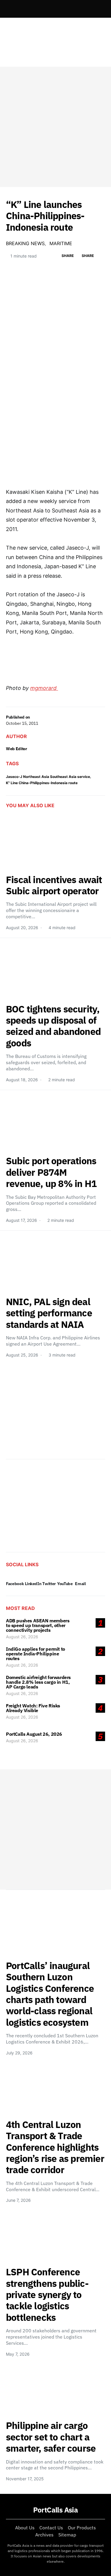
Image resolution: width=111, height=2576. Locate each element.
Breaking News (25, 243)
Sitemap (67, 2535)
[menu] (8, 9)
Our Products (82, 2528)
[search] (98, 9)
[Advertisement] (55, 127)
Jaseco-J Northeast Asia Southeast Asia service (48, 777)
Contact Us (51, 2528)
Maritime (61, 243)
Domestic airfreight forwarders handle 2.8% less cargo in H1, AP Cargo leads (38, 1682)
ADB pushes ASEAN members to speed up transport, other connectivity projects (38, 1625)
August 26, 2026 (22, 1637)
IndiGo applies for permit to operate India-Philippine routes (36, 1654)
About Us (25, 2528)
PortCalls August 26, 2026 (34, 1734)
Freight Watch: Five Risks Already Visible (33, 1708)
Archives (44, 2535)
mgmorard (44, 688)
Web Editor (17, 749)
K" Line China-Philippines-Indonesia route (42, 783)
